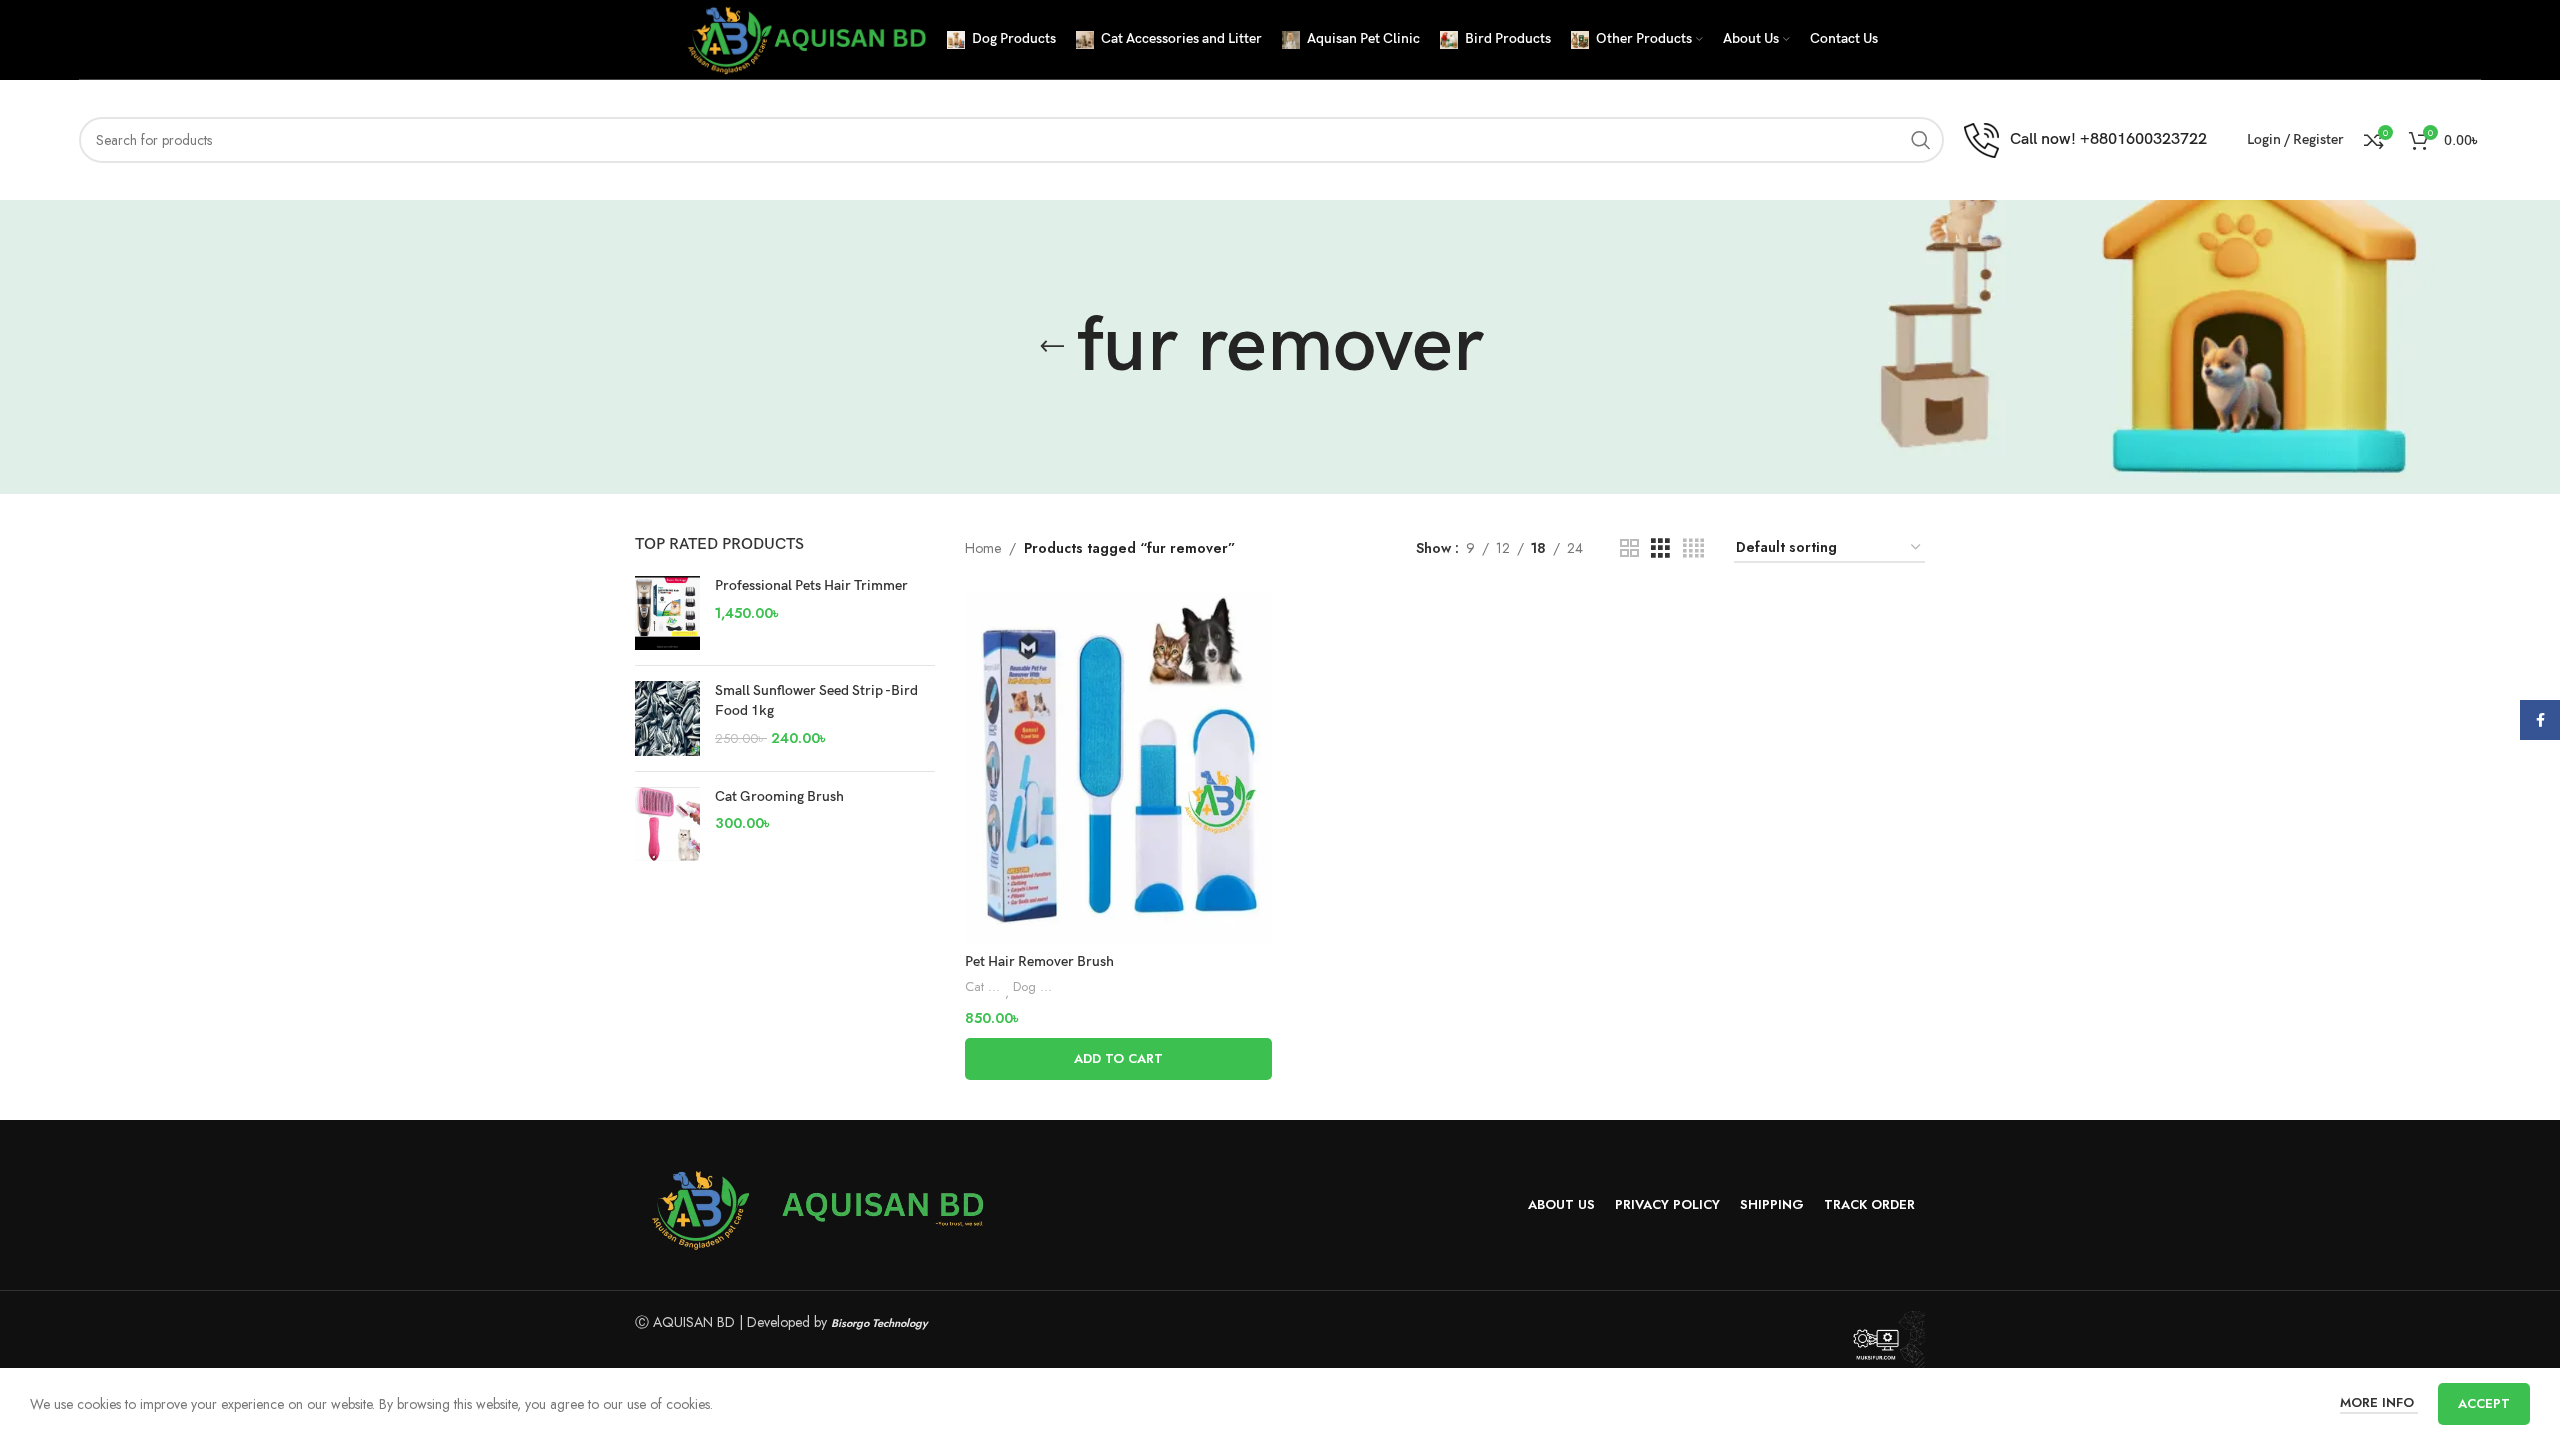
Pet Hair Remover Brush (1039, 961)
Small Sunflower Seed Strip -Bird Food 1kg (816, 700)
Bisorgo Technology (879, 1323)
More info (2379, 1402)
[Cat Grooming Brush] (667, 824)
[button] (1118, 1059)
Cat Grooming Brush (779, 796)
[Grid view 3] (1660, 548)
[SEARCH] (1921, 140)
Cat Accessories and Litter (985, 987)
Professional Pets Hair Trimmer (811, 585)
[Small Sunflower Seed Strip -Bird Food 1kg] (667, 718)
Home (983, 548)
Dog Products (1033, 987)
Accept (2484, 1403)
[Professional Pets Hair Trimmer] (667, 613)
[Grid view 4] (1693, 548)
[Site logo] (804, 38)
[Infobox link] (2085, 140)
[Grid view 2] (1629, 548)
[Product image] (1118, 767)
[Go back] (1052, 347)
